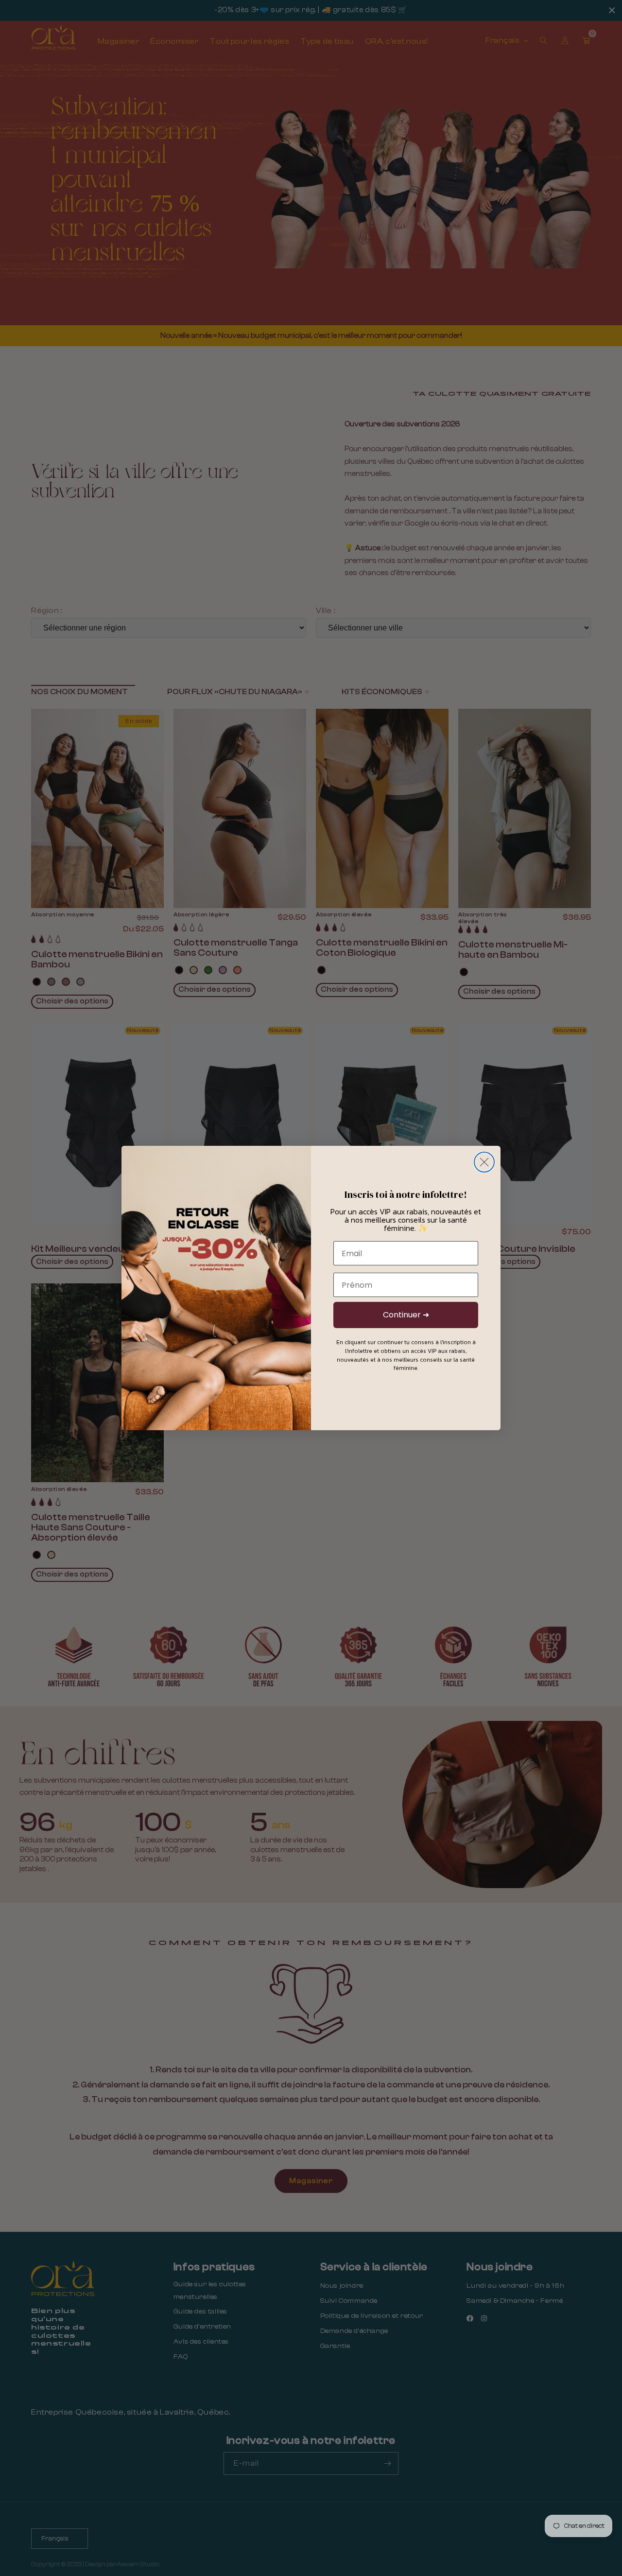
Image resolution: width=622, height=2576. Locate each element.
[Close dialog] (484, 1162)
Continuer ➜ (406, 1315)
